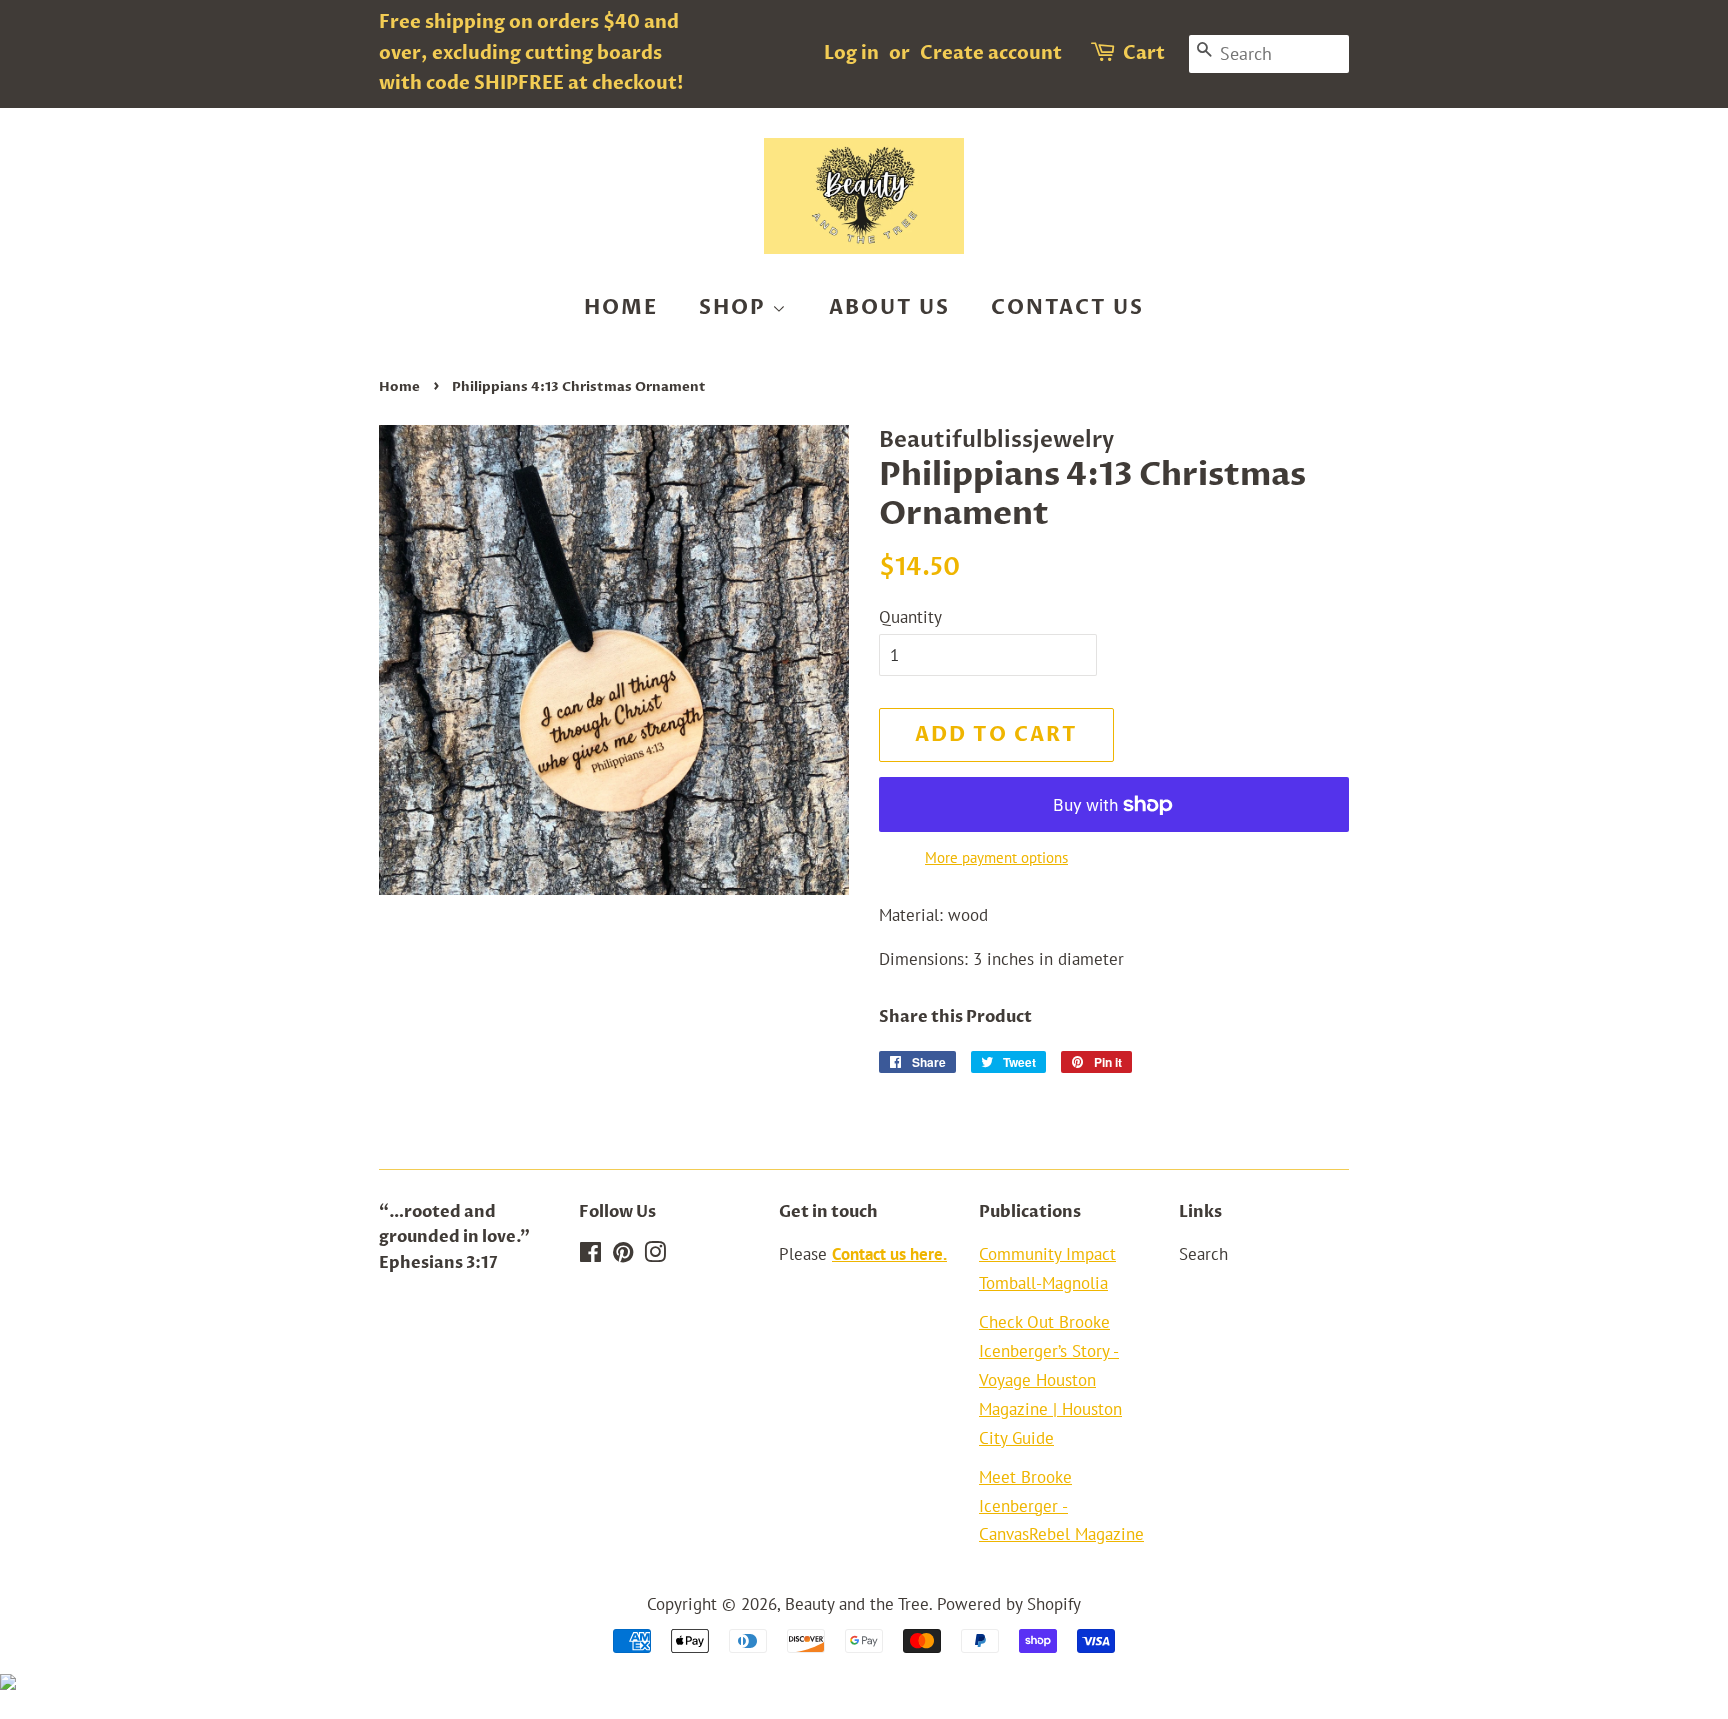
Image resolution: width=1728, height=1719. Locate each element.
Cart (1144, 53)
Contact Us (1067, 307)
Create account (991, 53)
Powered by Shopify (1009, 1604)
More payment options (996, 857)
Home (621, 307)
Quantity (910, 617)
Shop (735, 307)
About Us (889, 307)
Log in (851, 53)
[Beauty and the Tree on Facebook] (590, 1255)
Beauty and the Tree (857, 1604)
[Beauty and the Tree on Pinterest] (623, 1255)
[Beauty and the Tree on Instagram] (655, 1255)
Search (1203, 1254)
